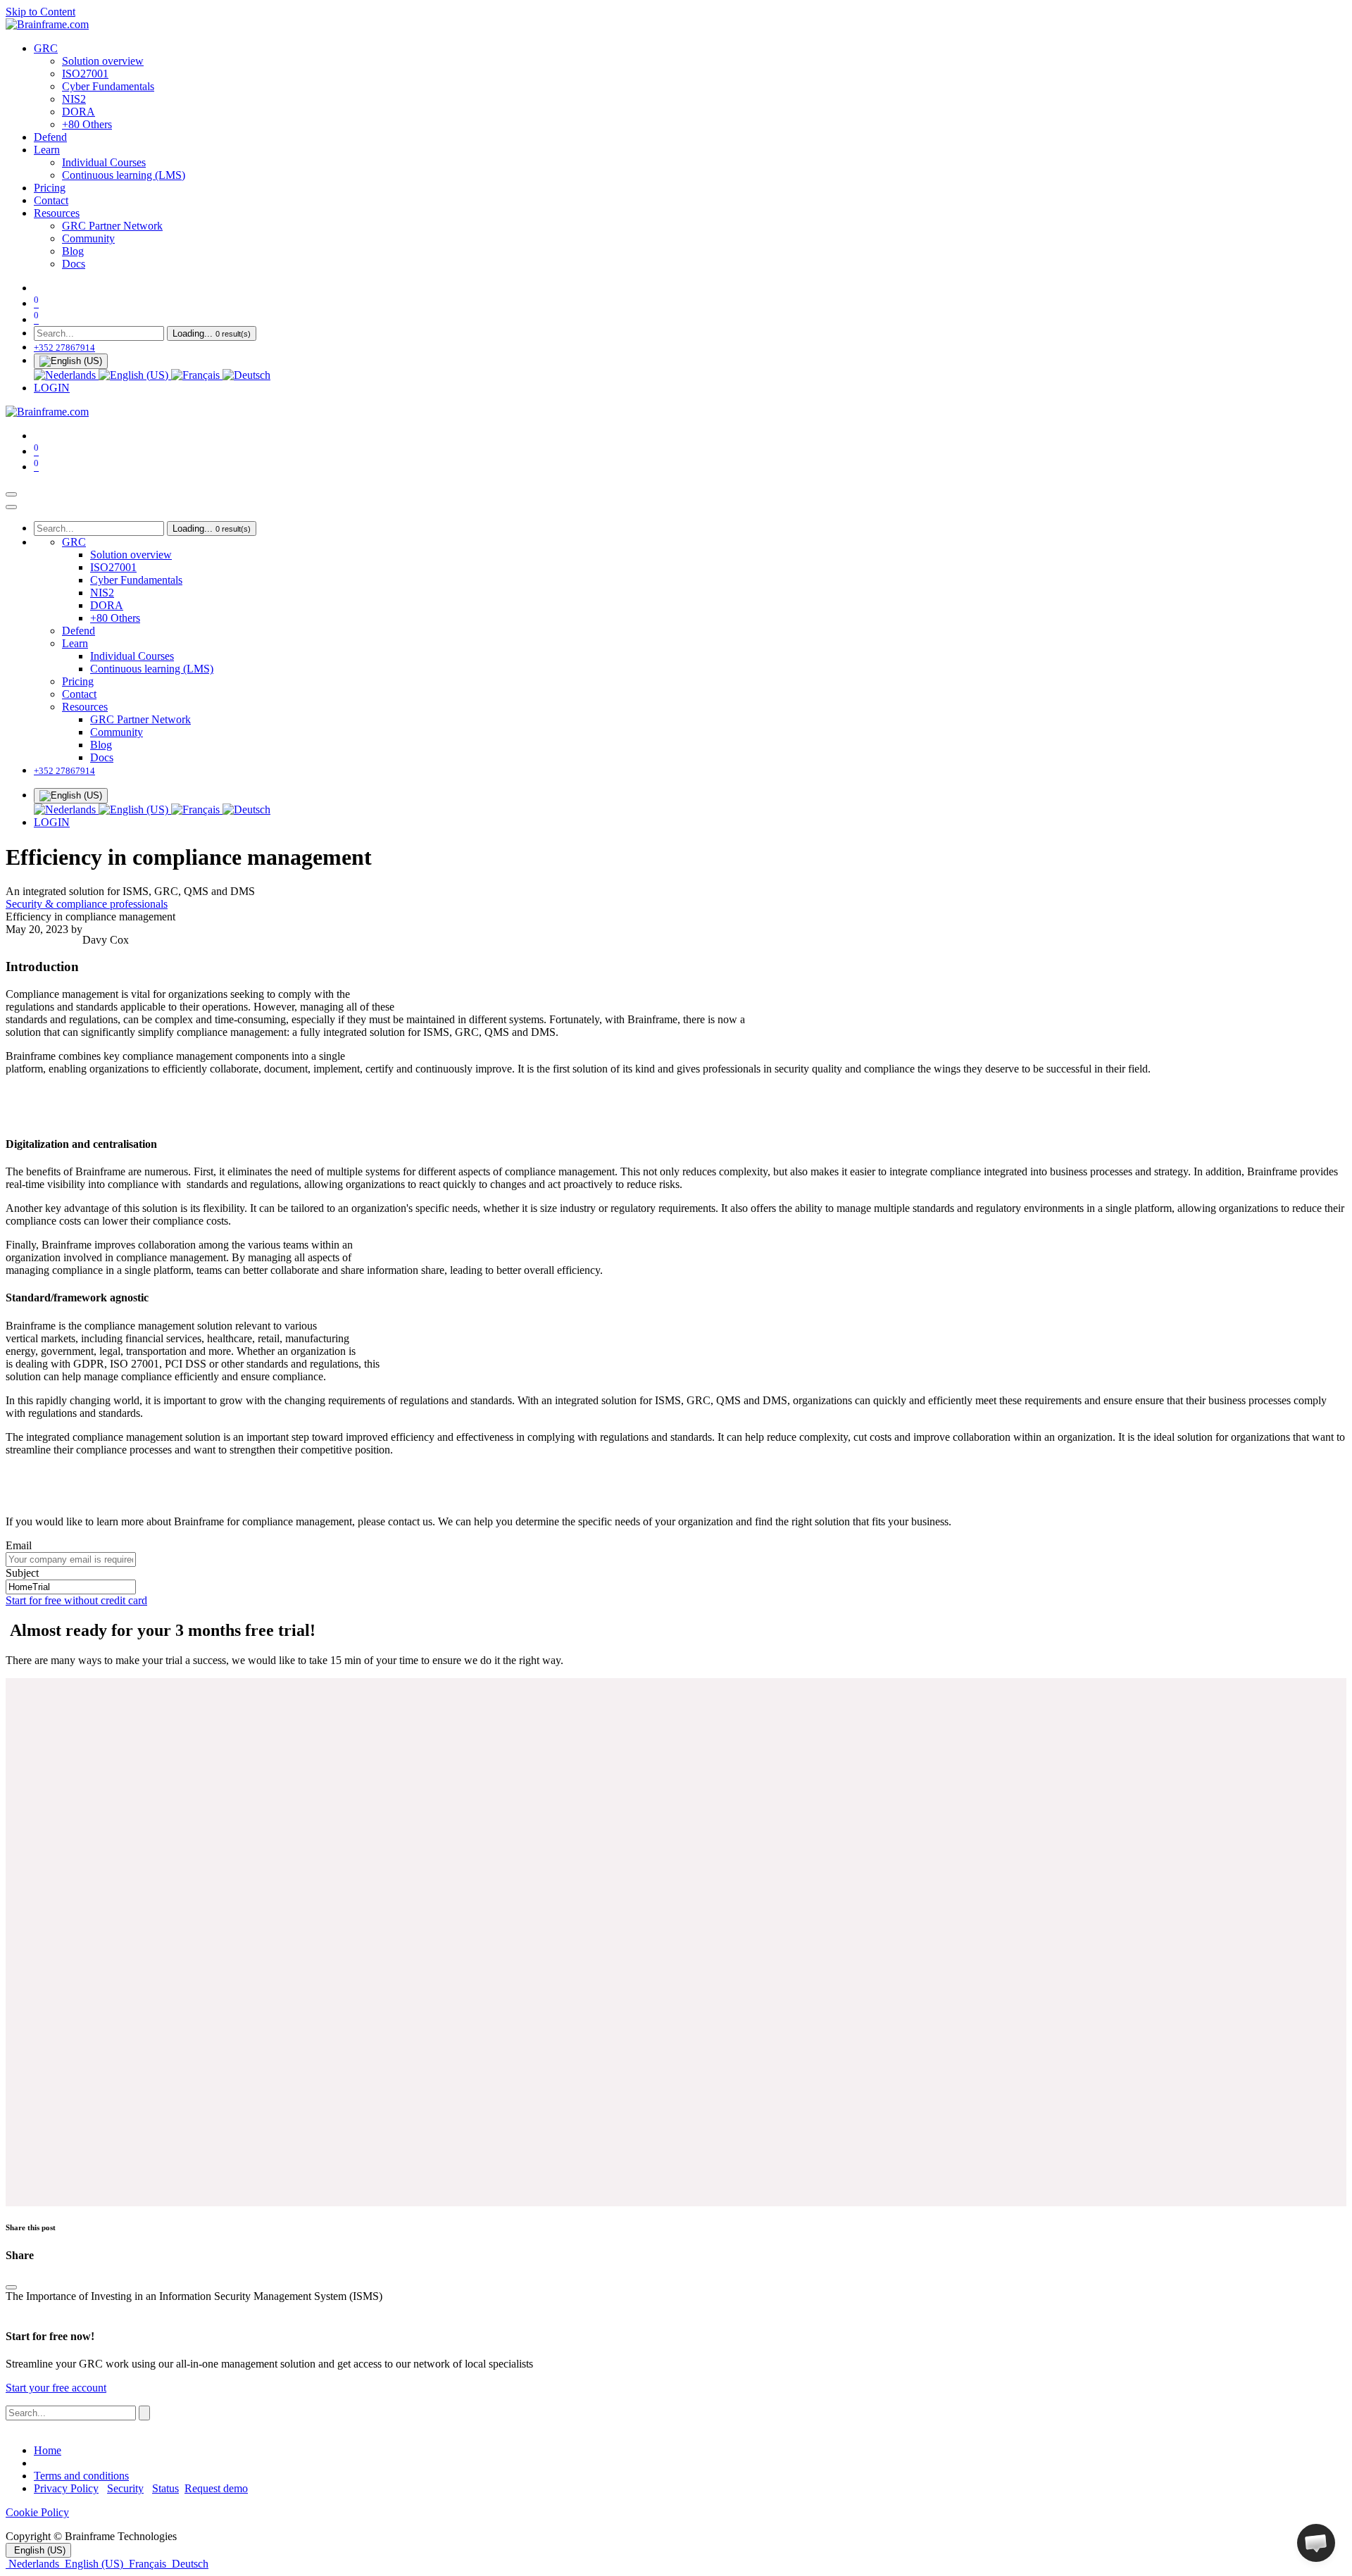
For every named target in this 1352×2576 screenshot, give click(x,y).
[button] (1316, 2543)
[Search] (144, 2413)
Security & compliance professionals (87, 904)
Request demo (216, 2488)
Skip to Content (40, 12)
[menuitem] (46, 48)
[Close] (11, 507)
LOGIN (52, 388)
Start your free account (56, 2388)
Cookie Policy (37, 2512)
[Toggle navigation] (11, 494)
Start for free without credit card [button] (76, 1600)
